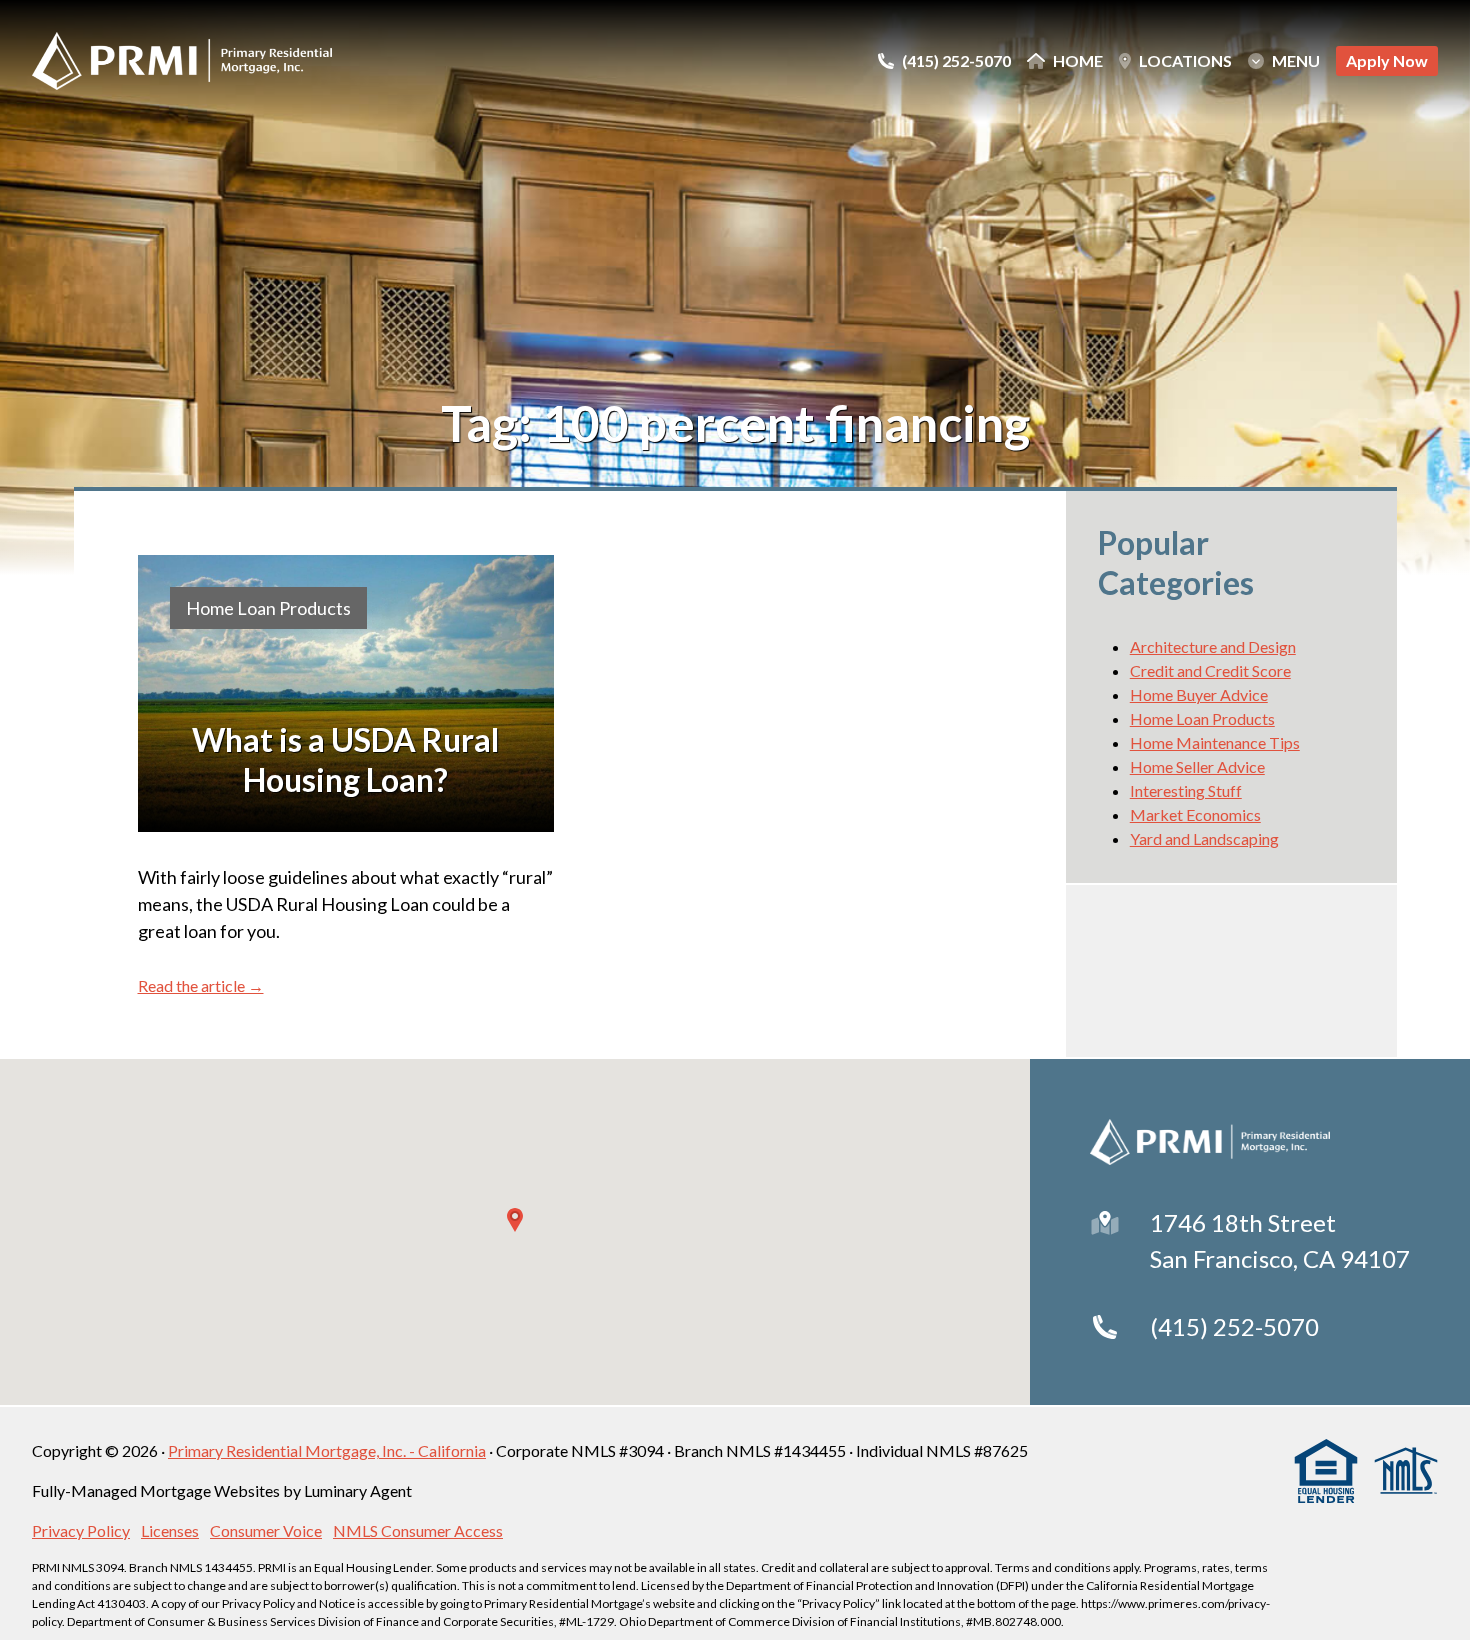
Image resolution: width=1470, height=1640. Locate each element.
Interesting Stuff (1186, 790)
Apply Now (1387, 60)
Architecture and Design (1213, 646)
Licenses (170, 1530)
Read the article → (201, 985)
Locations (1185, 61)
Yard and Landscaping (1204, 838)
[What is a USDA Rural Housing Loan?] (346, 693)
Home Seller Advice (1197, 766)
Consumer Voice (266, 1530)
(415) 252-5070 (1234, 1326)
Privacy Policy (81, 1530)
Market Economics (1195, 814)
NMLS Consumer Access (418, 1530)
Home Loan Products (268, 608)
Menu (1296, 61)
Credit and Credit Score (1210, 670)
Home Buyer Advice (1199, 694)
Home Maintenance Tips (1215, 742)
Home (1078, 61)
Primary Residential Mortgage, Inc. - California (327, 1450)
